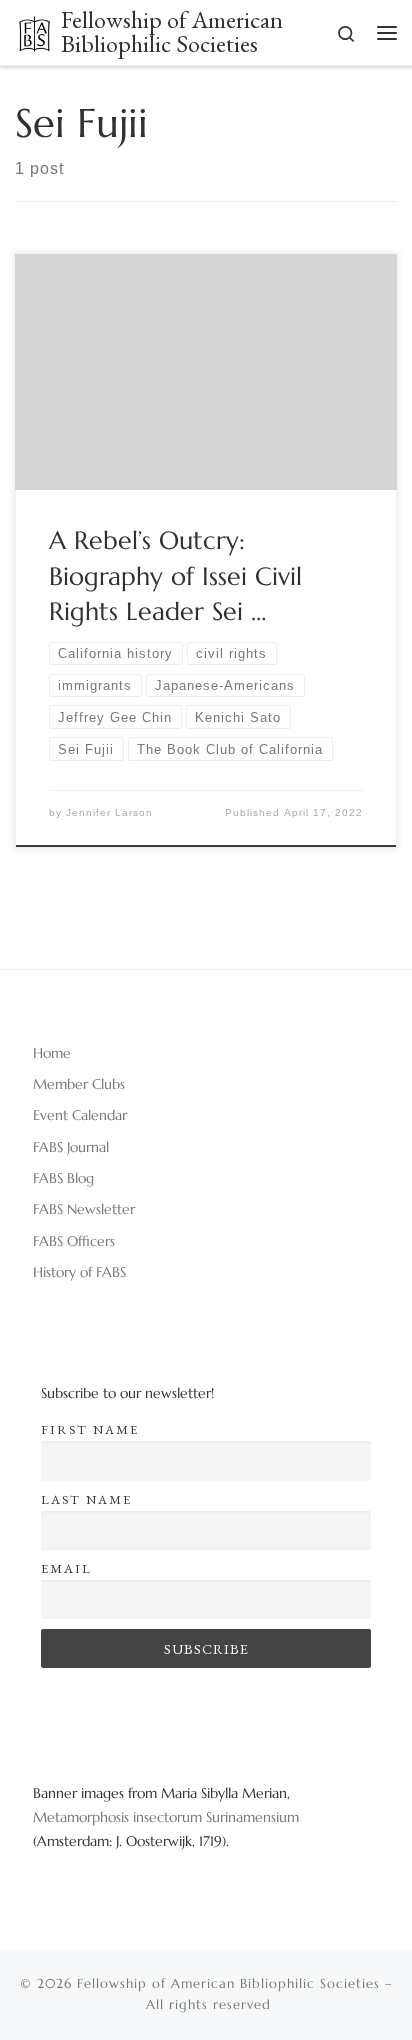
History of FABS (79, 1272)
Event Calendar (80, 1115)
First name (90, 1429)
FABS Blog (63, 1178)
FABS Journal (71, 1147)
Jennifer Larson (109, 812)
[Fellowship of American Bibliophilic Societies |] (34, 30)
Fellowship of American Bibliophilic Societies (228, 1983)
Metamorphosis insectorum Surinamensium (166, 1817)
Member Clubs (79, 1084)
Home (52, 1053)
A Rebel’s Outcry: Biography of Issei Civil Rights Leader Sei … (175, 575)
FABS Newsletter (84, 1209)
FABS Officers (74, 1241)
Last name (86, 1499)
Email (66, 1568)
